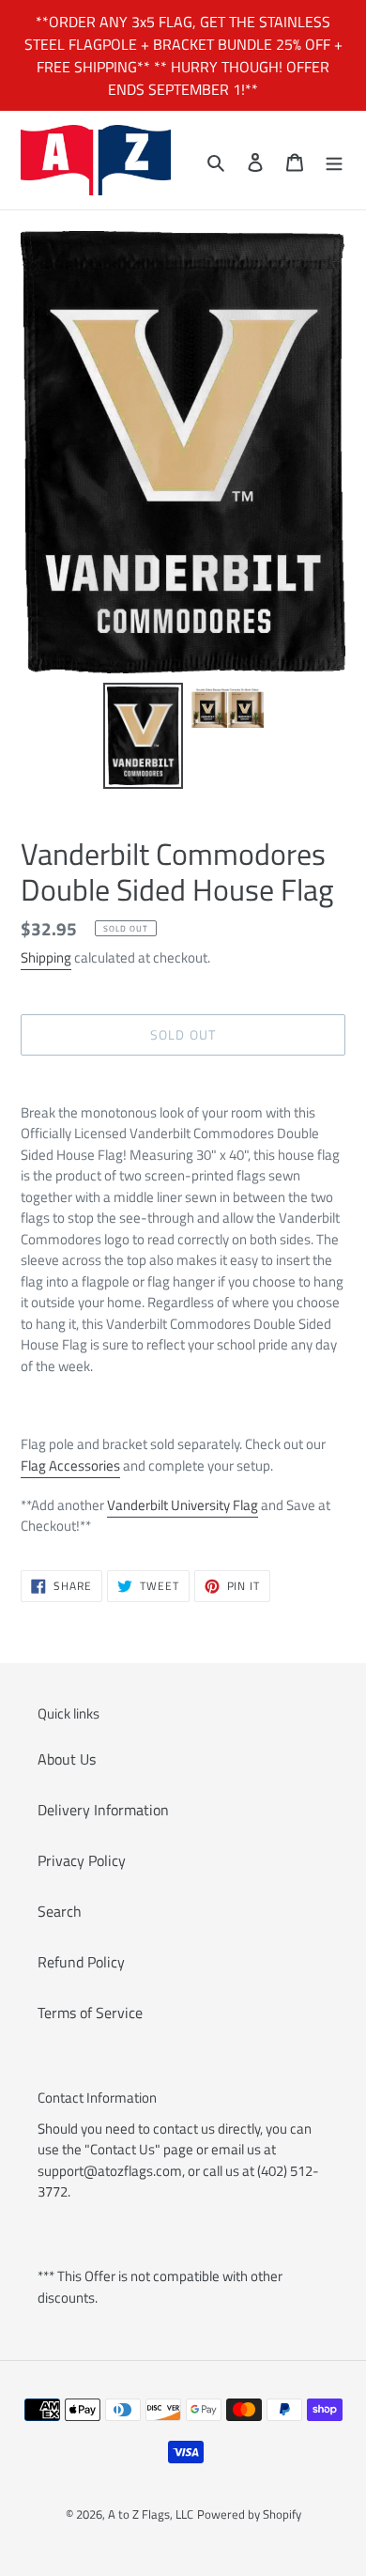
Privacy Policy (82, 1860)
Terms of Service (90, 2013)
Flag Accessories (70, 1465)
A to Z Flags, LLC (151, 2514)
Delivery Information (103, 1810)
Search (60, 1911)
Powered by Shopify (249, 2514)
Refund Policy (81, 1962)
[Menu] (334, 161)
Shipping (46, 957)
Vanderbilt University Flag (183, 1505)
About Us (67, 1759)
